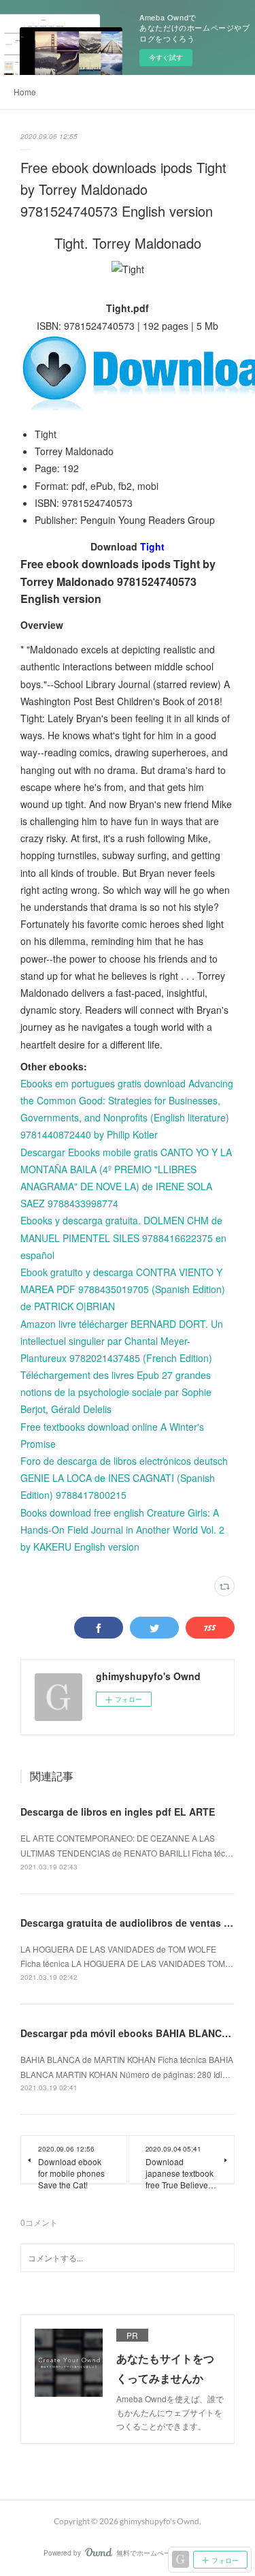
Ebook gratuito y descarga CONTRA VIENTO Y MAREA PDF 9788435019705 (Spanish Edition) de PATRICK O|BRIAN (123, 1289)
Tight (152, 546)
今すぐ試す (166, 57)
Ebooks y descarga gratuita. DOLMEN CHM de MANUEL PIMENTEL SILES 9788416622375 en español (123, 1237)
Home (25, 92)
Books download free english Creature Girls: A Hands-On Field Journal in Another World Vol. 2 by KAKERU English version (122, 1530)
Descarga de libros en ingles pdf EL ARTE (118, 1812)
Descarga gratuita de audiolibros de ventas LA (129, 1923)
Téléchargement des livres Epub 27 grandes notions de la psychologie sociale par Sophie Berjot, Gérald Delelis (116, 1392)
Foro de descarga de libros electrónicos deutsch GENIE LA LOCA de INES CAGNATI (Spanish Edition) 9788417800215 (124, 1478)
